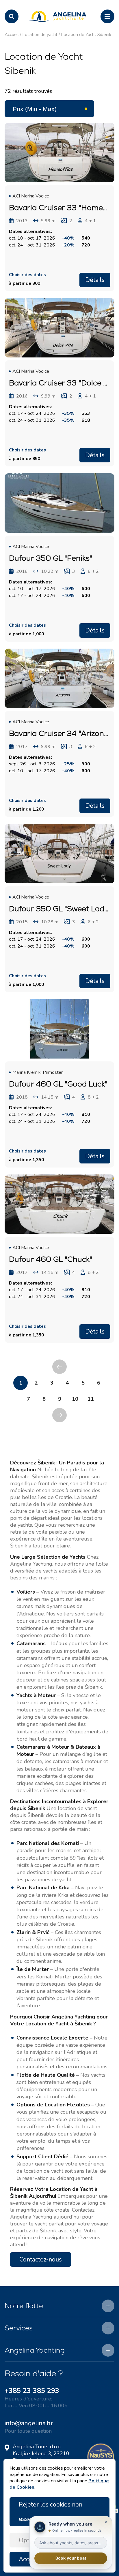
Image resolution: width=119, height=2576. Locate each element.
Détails (95, 280)
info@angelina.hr (29, 2423)
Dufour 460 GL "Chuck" (51, 1259)
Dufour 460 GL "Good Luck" (58, 1084)
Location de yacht (40, 35)
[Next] (59, 1415)
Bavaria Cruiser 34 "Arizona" (60, 733)
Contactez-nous (41, 2259)
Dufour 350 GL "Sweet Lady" (60, 909)
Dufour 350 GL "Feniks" (51, 558)
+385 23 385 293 (32, 2391)
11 (91, 1399)
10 (75, 1399)
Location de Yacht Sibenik (86, 35)
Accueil (12, 35)
